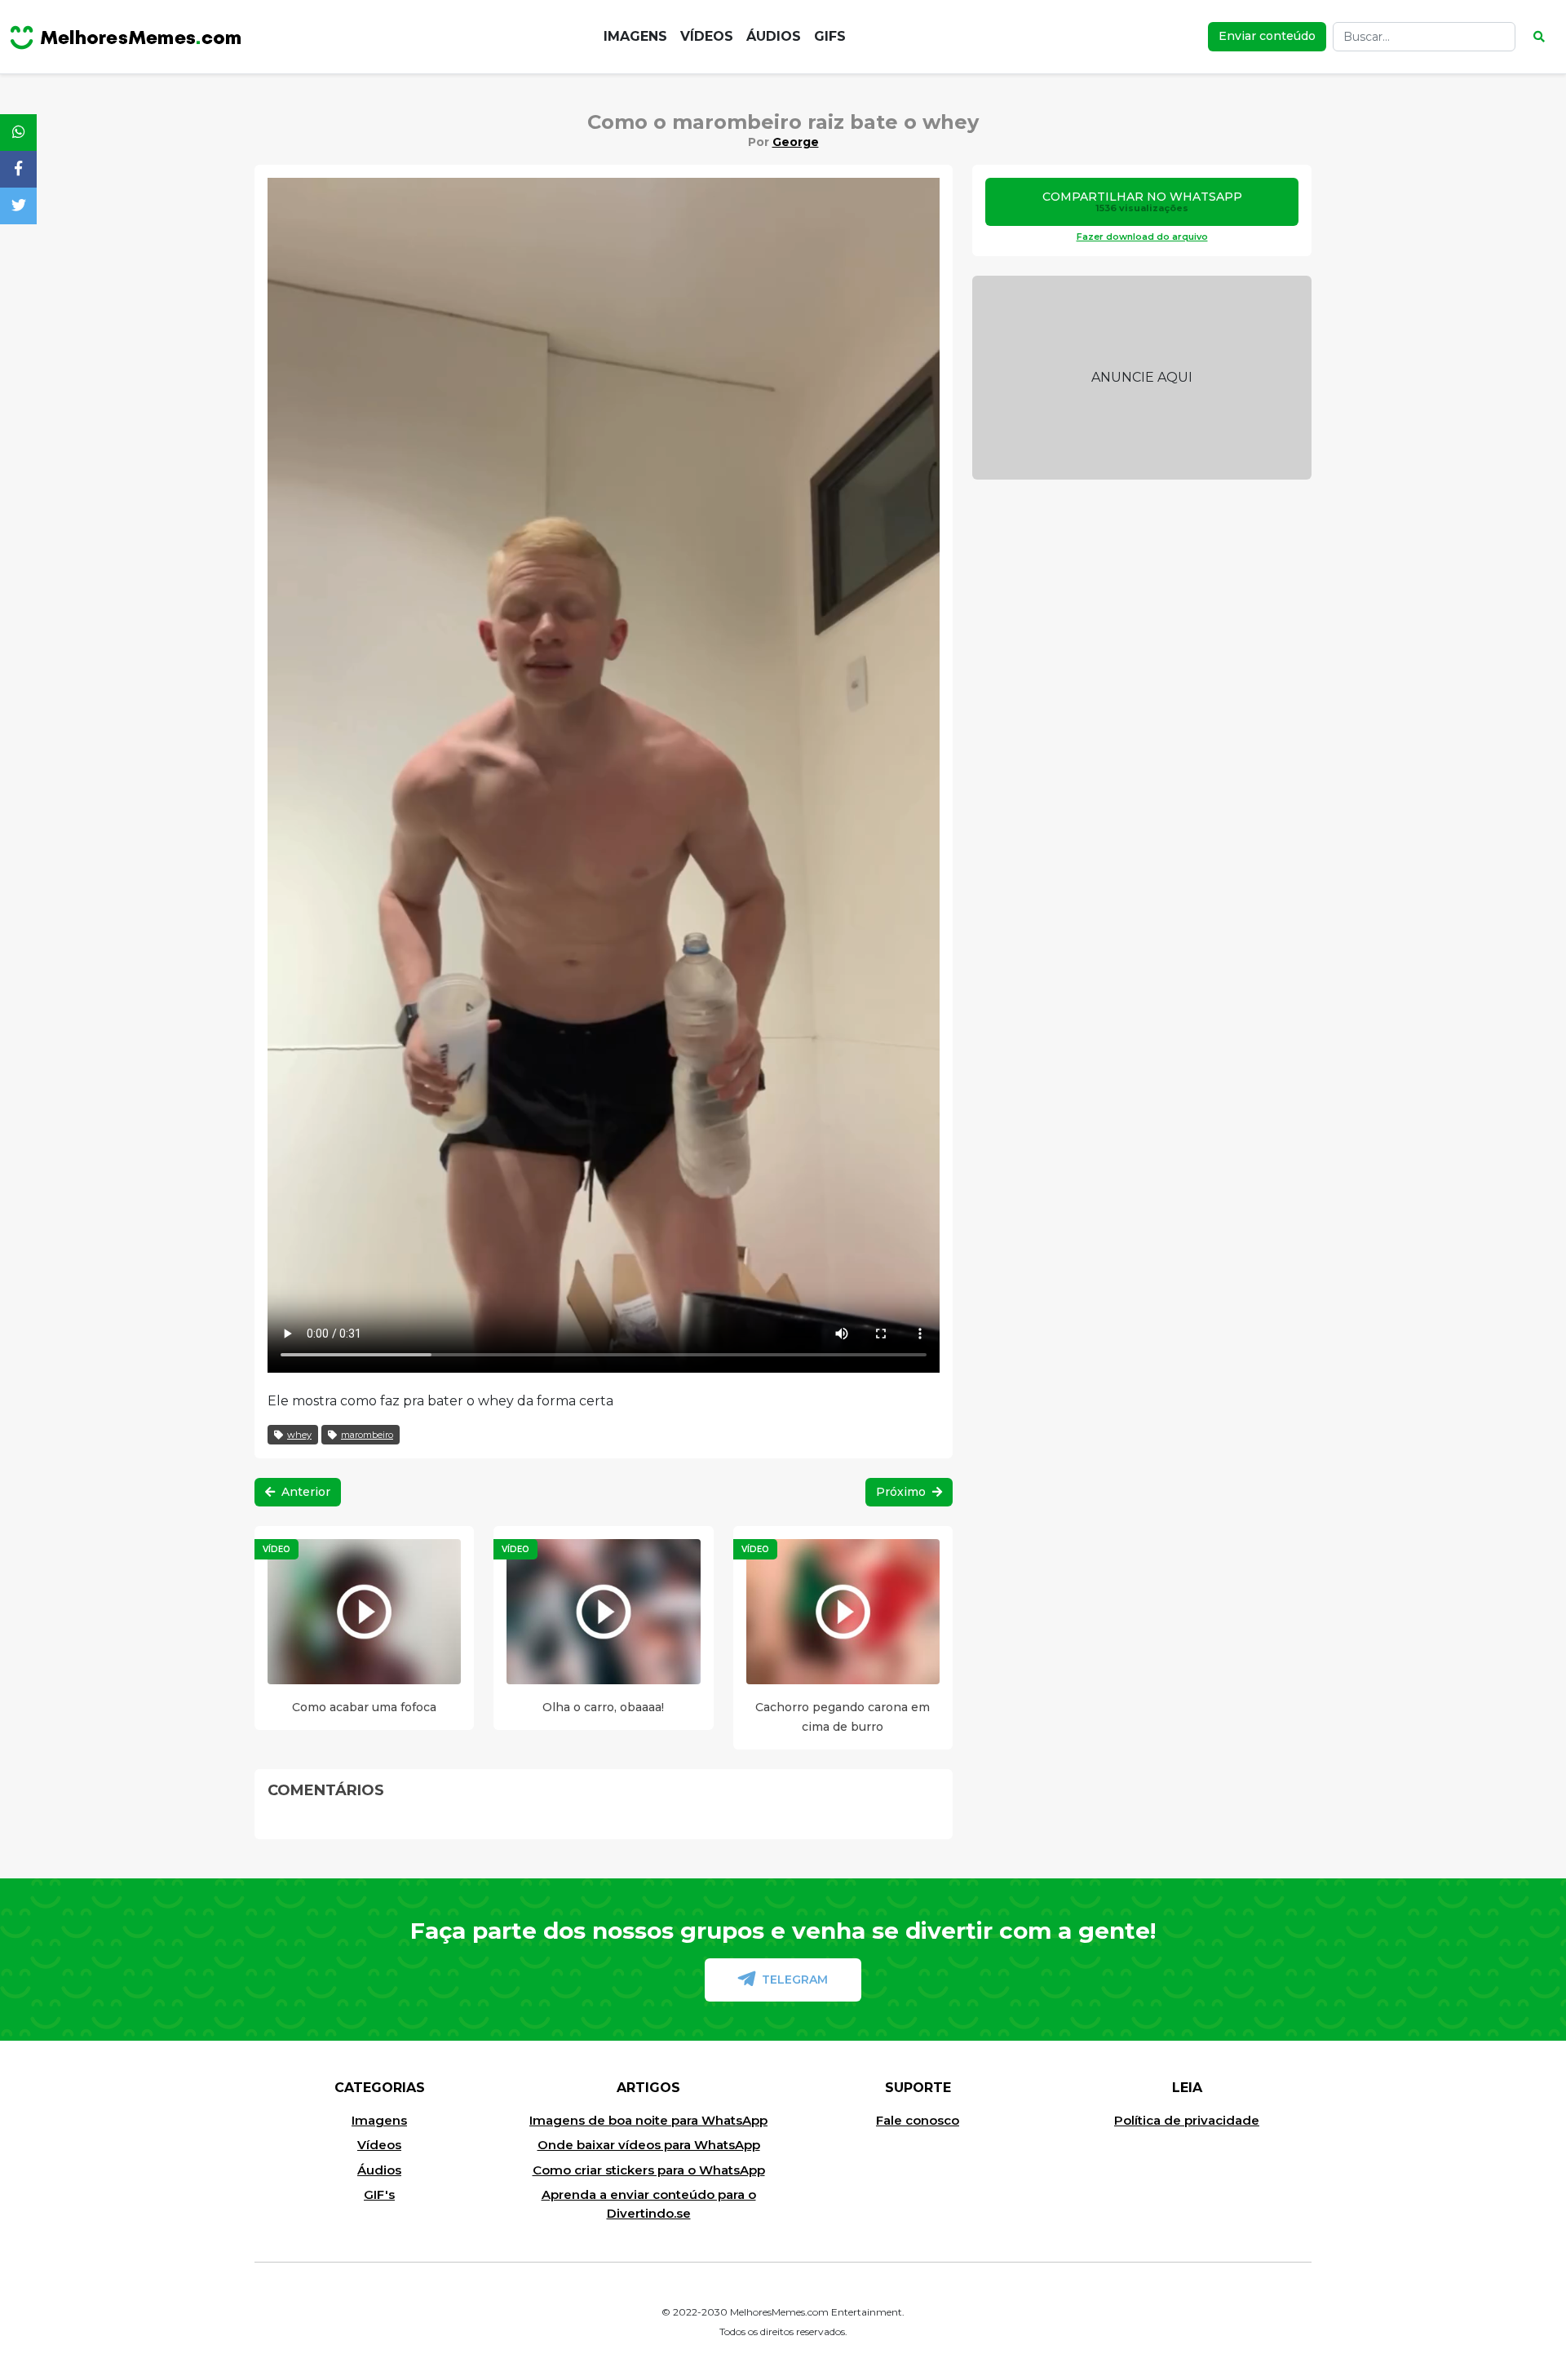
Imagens (635, 36)
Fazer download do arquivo (1142, 237)
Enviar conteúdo (1267, 36)
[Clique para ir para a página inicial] (126, 37)
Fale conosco (918, 2120)
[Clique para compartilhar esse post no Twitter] (18, 206)
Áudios (774, 36)
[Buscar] (1539, 37)
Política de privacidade (1187, 2120)
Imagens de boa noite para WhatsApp (648, 2120)
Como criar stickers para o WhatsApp (649, 2170)
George (796, 142)
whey (299, 1435)
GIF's (379, 2194)
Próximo (902, 1492)
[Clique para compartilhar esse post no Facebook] (18, 169)
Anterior (304, 1492)
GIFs (830, 36)
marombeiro (367, 1435)
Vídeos (707, 36)
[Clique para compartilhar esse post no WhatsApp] (18, 133)
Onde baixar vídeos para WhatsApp (649, 2145)
